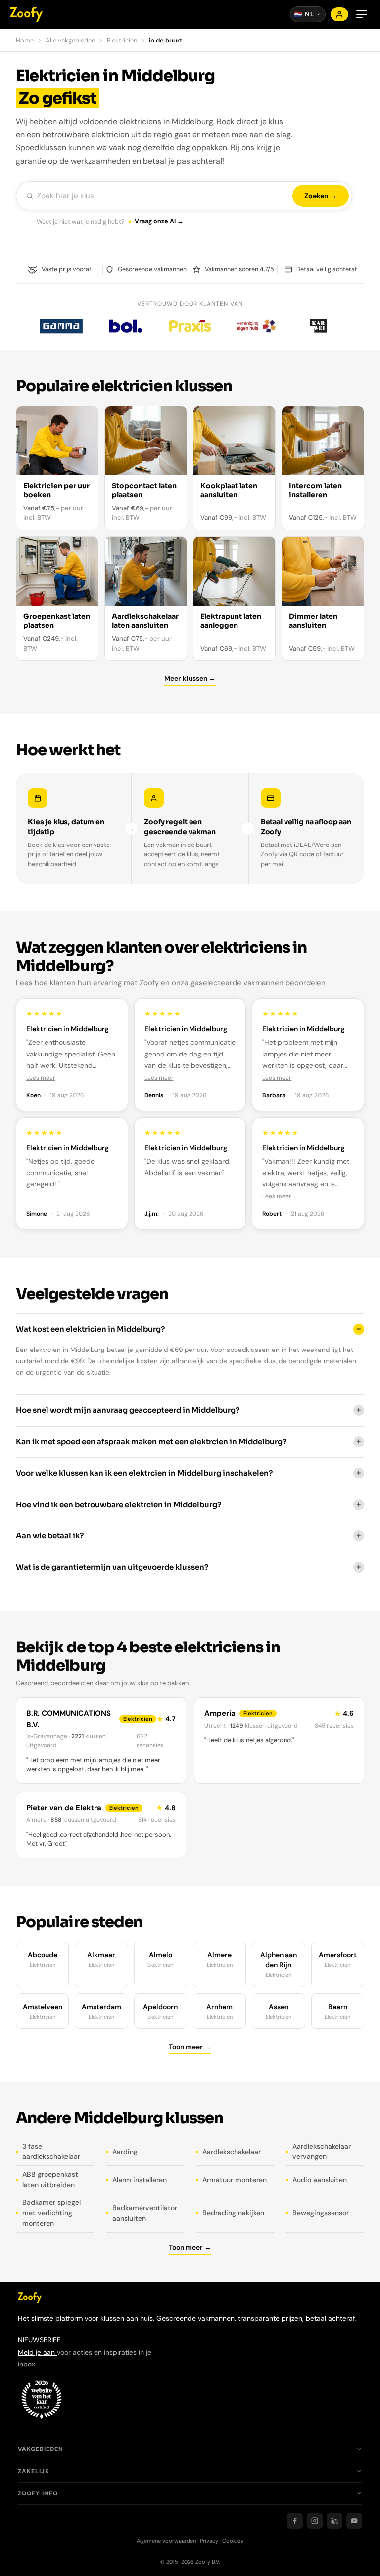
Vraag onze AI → (159, 221)
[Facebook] (295, 2521)
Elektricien (122, 40)
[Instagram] (315, 2521)
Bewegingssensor (321, 2213)
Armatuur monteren (235, 2180)
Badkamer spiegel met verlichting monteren (51, 2213)
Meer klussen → (190, 678)
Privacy (209, 2541)
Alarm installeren (140, 2180)
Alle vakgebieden (70, 40)
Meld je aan (37, 2352)
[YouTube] (354, 2521)
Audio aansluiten (320, 2180)
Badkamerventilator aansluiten (145, 2213)
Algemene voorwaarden (166, 2541)
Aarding (125, 2152)
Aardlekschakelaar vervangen (322, 2151)
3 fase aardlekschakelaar (51, 2151)
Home (25, 40)
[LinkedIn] (334, 2521)
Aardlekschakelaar (232, 2152)
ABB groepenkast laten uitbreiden (50, 2179)
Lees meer (41, 1078)
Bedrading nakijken (233, 2213)
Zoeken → (321, 196)
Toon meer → (190, 2047)
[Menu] (362, 14)
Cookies (233, 2541)
